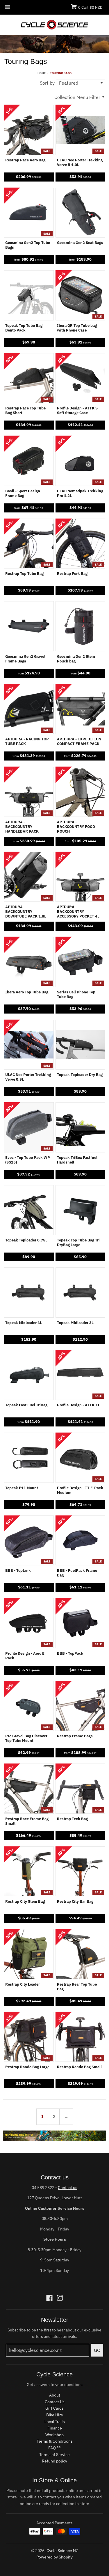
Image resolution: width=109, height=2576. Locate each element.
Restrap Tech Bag (72, 1819)
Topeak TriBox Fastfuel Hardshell (77, 1160)
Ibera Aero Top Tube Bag (27, 992)
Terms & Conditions (55, 2441)
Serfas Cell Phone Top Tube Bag (76, 995)
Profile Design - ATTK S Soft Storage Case (77, 411)
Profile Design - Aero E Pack (25, 1656)
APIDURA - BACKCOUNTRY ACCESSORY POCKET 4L (78, 912)
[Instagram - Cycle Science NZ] (60, 2298)
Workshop (54, 2435)
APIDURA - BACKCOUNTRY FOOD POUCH (76, 827)
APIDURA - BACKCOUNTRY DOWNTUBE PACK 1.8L (26, 912)
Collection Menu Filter (77, 97)
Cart (90, 7)
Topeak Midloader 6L (24, 1323)
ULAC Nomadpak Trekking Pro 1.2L (80, 493)
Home (42, 73)
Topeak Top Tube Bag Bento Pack (24, 328)
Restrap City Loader (23, 1984)
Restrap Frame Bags (75, 1736)
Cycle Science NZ (62, 2551)
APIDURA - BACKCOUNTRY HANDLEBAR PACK (22, 827)
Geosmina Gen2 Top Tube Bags (28, 245)
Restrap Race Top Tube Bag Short (25, 411)
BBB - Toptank (18, 1571)
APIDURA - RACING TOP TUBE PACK (27, 742)
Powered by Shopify (54, 2557)
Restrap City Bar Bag (75, 1902)
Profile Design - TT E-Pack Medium (80, 1490)
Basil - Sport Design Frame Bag (23, 493)
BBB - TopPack (70, 1654)
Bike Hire (55, 2415)
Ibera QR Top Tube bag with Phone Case (77, 328)
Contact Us (55, 2402)
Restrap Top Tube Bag (24, 574)
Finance (55, 2428)
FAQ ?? (54, 2448)
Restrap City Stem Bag (25, 1902)
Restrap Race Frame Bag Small (27, 1821)
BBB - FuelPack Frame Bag (77, 1573)
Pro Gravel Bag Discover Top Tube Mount (26, 1738)
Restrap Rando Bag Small (79, 2067)
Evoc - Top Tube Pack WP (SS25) (28, 1160)
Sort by (47, 83)
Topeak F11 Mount (22, 1488)
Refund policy (54, 2461)
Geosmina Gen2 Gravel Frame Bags (25, 659)
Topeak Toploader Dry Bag (80, 1075)
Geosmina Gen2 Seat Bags (80, 243)
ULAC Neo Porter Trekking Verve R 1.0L (80, 163)
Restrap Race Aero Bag (25, 160)
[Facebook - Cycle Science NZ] (49, 2298)
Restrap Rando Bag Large (27, 2067)
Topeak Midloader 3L (75, 1323)
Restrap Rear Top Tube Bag (77, 1987)
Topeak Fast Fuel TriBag (26, 1405)
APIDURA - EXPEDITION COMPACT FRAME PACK (79, 742)
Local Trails (55, 2422)
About (55, 2395)
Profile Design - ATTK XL (78, 1405)
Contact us (68, 2188)
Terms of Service (54, 2455)
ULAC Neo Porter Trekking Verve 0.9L (28, 1077)
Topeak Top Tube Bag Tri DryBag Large (78, 1243)
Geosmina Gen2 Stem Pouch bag (76, 659)
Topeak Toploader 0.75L (26, 1240)
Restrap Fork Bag (72, 574)
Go (97, 2350)
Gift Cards (54, 2408)
